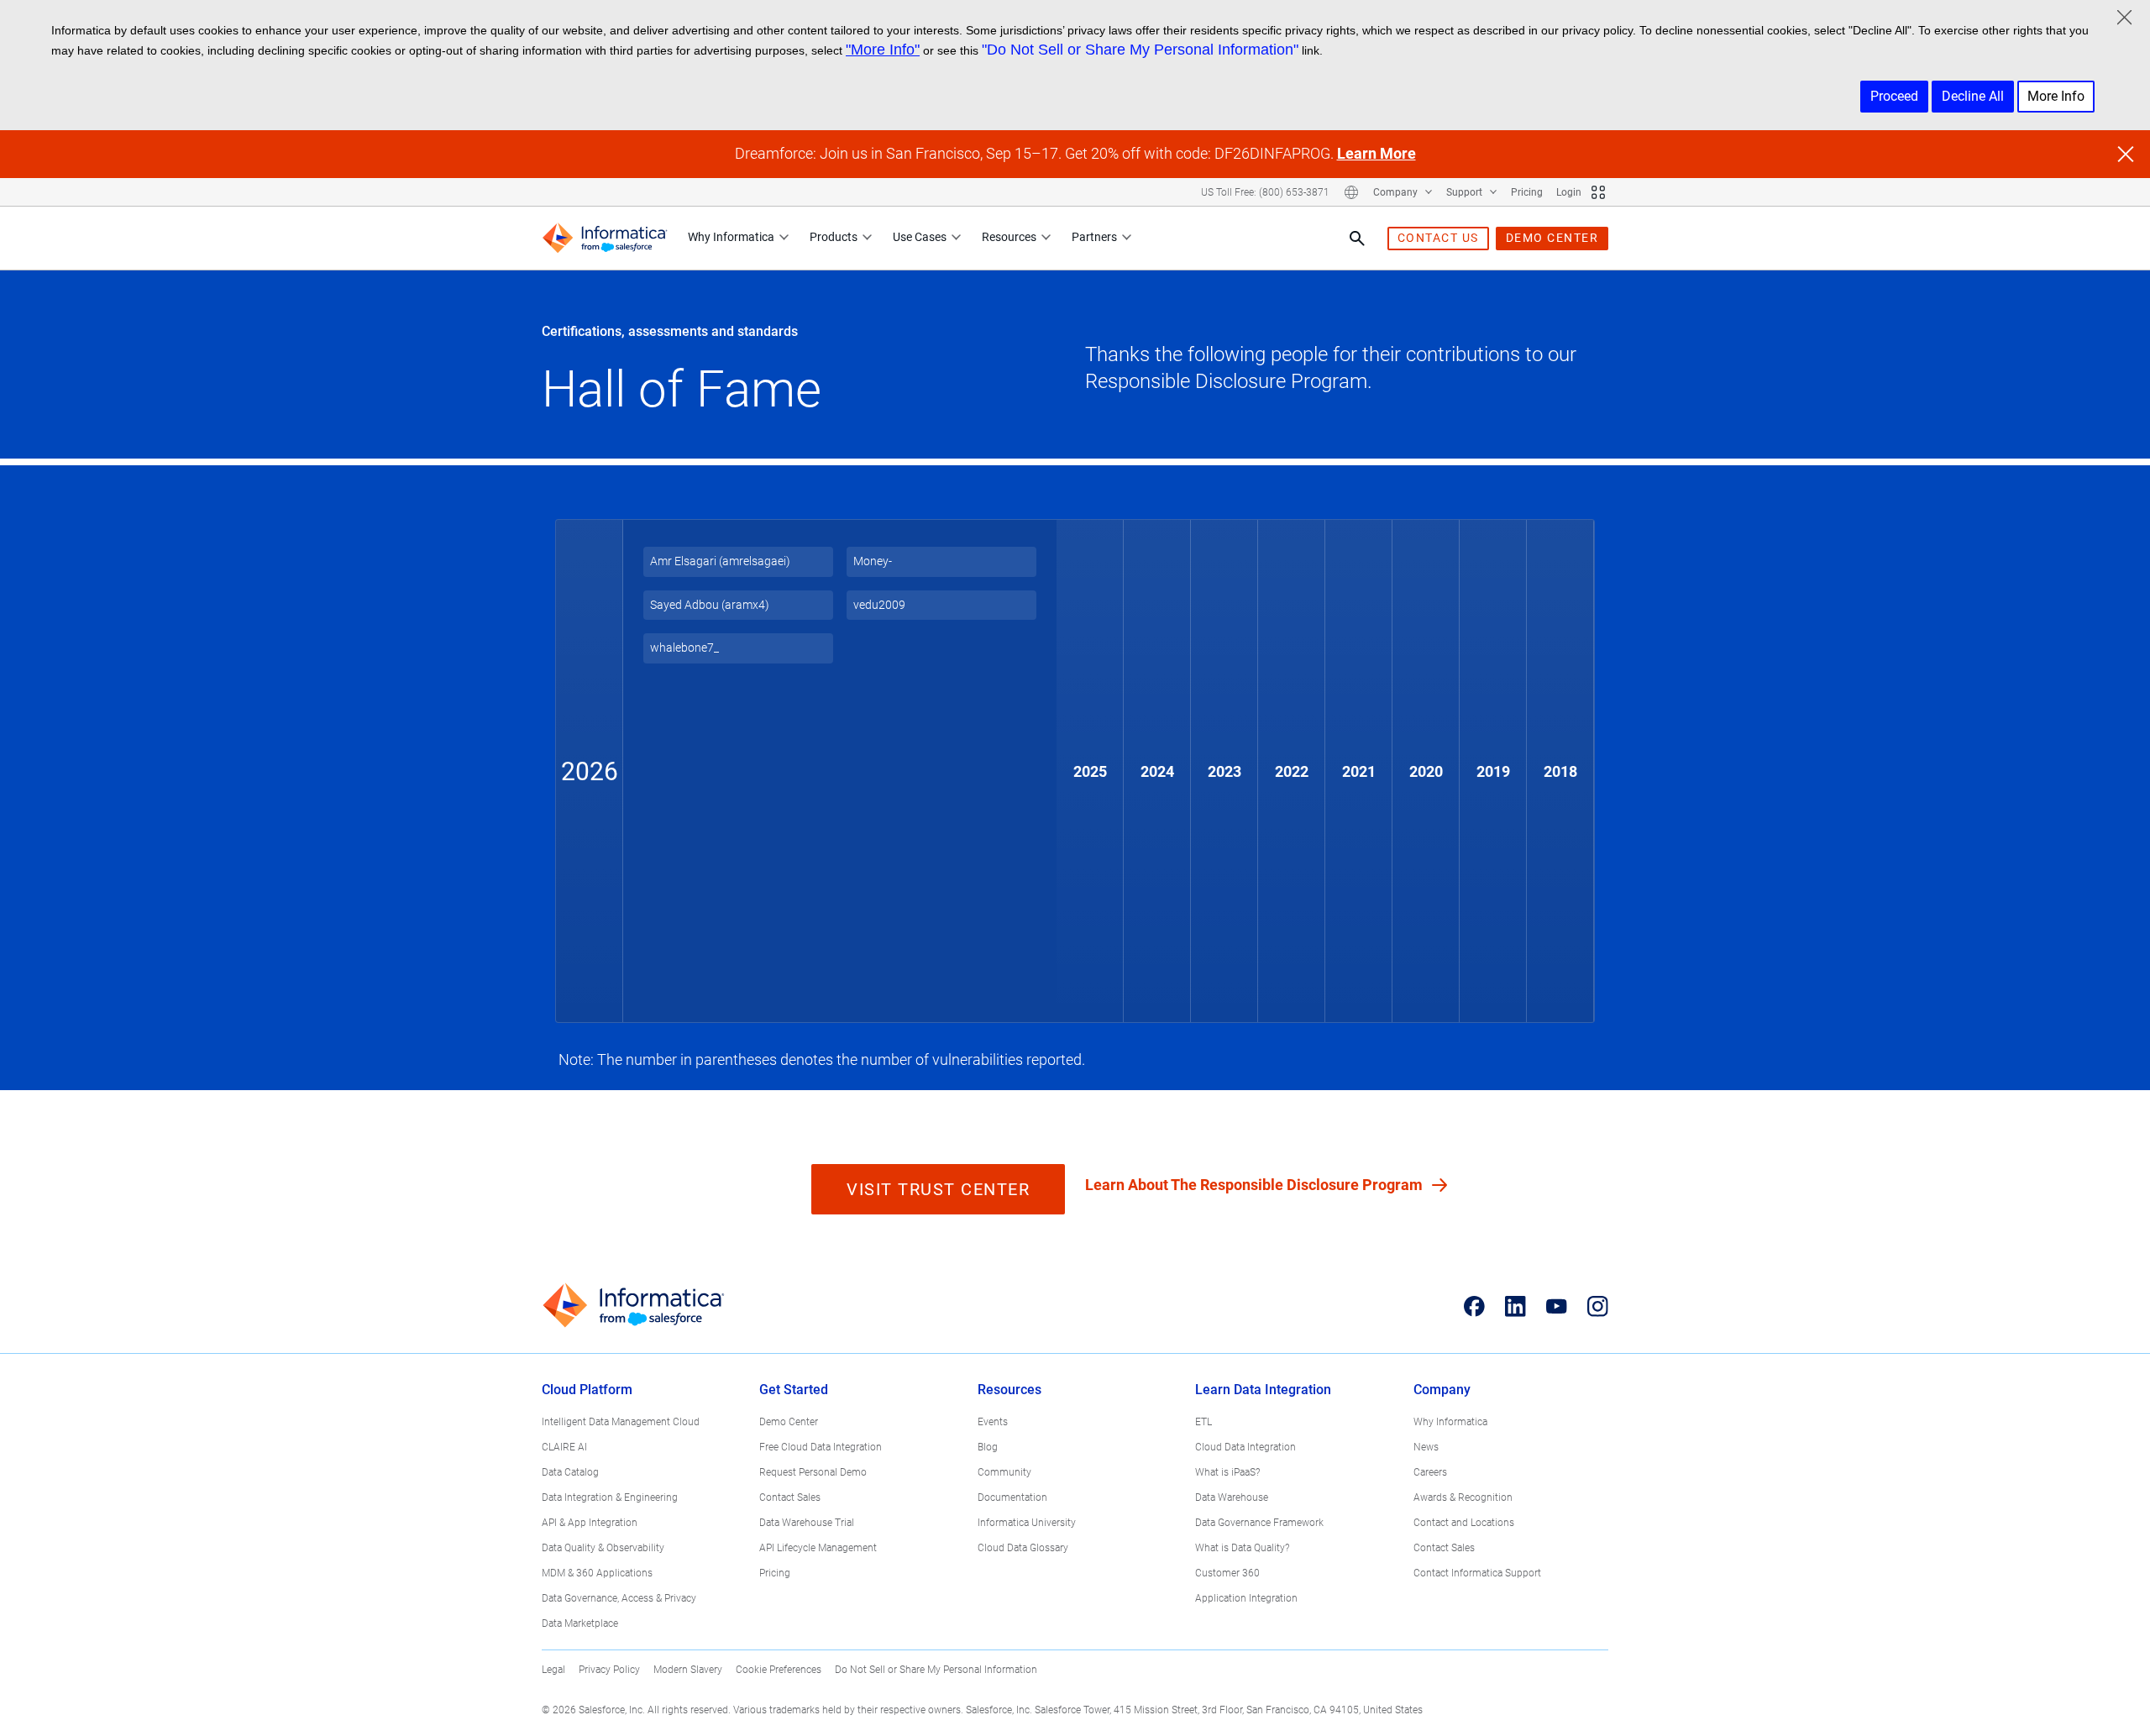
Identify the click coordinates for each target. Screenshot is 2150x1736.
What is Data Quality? (1242, 1548)
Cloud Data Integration (1245, 1447)
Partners (1094, 237)
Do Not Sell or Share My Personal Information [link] (936, 1670)
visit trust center (938, 1189)
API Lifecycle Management (818, 1548)
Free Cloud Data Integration (821, 1447)
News (1426, 1447)
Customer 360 (1227, 1573)
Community (1004, 1472)
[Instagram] (1598, 1306)
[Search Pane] (1357, 239)
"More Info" (883, 50)
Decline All (1973, 96)
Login (1569, 192)
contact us (1438, 238)
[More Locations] (1351, 192)
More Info (2056, 96)
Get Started (794, 1390)
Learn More (1377, 153)
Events (993, 1422)
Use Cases (920, 237)
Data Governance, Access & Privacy (619, 1598)
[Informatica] (605, 238)
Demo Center (789, 1422)
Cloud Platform (587, 1390)
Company (1397, 192)
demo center (1552, 238)
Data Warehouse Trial (807, 1523)
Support (1466, 192)
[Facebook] (1474, 1306)
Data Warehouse (1232, 1497)
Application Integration (1246, 1598)
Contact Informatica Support (1477, 1573)
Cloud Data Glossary (1023, 1548)
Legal (553, 1670)
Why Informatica (731, 237)
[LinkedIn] (1515, 1306)
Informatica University (1027, 1523)
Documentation (1012, 1497)
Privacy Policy (609, 1670)
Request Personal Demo (813, 1472)
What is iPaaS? (1227, 1472)
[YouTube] (1557, 1306)
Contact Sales (790, 1497)
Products (834, 237)
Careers (1430, 1472)
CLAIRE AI (564, 1447)
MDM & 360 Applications (597, 1573)
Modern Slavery (688, 1670)
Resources (1009, 237)
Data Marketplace (580, 1623)
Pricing (1527, 192)
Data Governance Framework (1259, 1523)
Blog (988, 1447)
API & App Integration (590, 1523)
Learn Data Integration (1263, 1390)
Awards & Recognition (1463, 1497)
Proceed (1894, 96)
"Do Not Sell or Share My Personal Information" (1140, 50)
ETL (1203, 1422)
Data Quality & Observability (603, 1548)
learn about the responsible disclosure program (1256, 1185)
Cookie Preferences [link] (779, 1670)
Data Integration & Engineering (610, 1497)
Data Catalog (570, 1472)
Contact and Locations (1464, 1523)
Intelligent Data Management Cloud (621, 1422)
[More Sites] (1598, 192)
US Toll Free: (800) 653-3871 (1265, 192)
